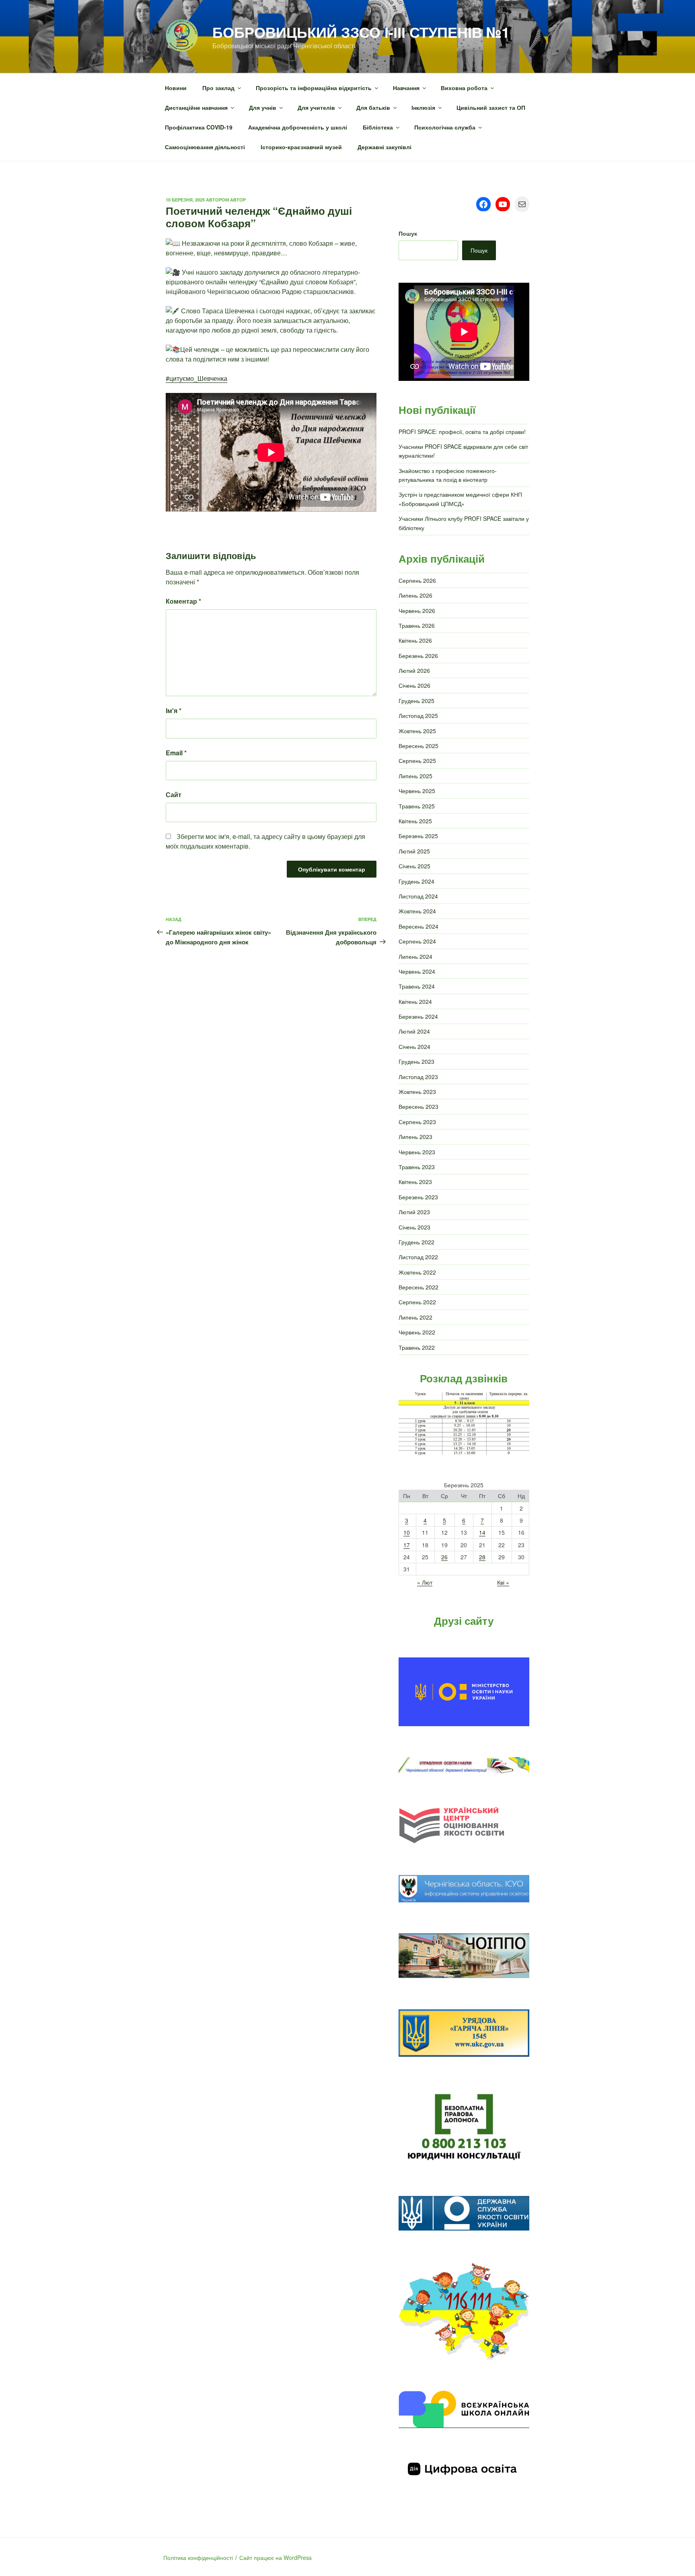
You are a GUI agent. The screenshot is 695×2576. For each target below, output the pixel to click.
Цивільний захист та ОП (491, 107)
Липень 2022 (415, 1317)
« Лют (425, 1582)
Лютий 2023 (414, 1212)
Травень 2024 (417, 986)
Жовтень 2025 (417, 731)
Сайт (174, 795)
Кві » (503, 1582)
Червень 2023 (417, 1152)
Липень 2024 (415, 956)
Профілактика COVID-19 (199, 127)
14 (482, 1532)
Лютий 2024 (414, 1031)
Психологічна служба (445, 127)
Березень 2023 (418, 1197)
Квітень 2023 (415, 1182)
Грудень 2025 (416, 701)
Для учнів (263, 107)
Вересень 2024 (418, 926)
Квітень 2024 (415, 1001)
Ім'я (174, 710)
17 (407, 1545)
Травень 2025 (417, 806)
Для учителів (316, 107)
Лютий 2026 (414, 670)
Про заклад (218, 88)
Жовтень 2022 (417, 1272)
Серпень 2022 (417, 1302)
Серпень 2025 (417, 761)
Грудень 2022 (416, 1242)
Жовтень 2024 (417, 911)
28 (482, 1557)
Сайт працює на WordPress (276, 2557)
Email (176, 753)
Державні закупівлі (385, 147)
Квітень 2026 (415, 640)
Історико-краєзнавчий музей (301, 147)
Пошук (408, 233)
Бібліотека (378, 127)
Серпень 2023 (417, 1122)
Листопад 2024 (418, 896)
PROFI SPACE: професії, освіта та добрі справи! (462, 432)
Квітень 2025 (415, 821)
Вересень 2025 (418, 746)
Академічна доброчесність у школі (298, 127)
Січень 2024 (414, 1046)
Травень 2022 (417, 1347)
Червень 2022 (417, 1332)
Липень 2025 (415, 776)
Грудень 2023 (416, 1061)
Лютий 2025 (414, 851)
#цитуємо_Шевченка (196, 378)
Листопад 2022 (418, 1257)
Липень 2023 (415, 1137)
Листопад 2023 (418, 1077)
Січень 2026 (414, 685)
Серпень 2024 (417, 941)
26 (444, 1557)
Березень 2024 (418, 1016)
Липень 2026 (415, 595)
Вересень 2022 (418, 1287)
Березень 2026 (418, 656)
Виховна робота (464, 88)
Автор (238, 200)
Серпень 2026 (417, 580)
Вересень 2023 (418, 1106)
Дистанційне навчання (196, 107)
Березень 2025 (418, 836)
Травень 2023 (417, 1167)
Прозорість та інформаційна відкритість (314, 88)
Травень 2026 (417, 625)
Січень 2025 (414, 866)
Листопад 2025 (418, 715)
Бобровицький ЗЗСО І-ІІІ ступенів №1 (361, 32)
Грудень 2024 (416, 881)
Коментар (183, 601)
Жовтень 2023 (417, 1092)
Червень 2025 (417, 791)
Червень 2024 (417, 971)
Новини (176, 88)
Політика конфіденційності (198, 2557)
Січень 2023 (414, 1227)
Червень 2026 (417, 611)
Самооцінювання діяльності (205, 147)
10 (407, 1532)
